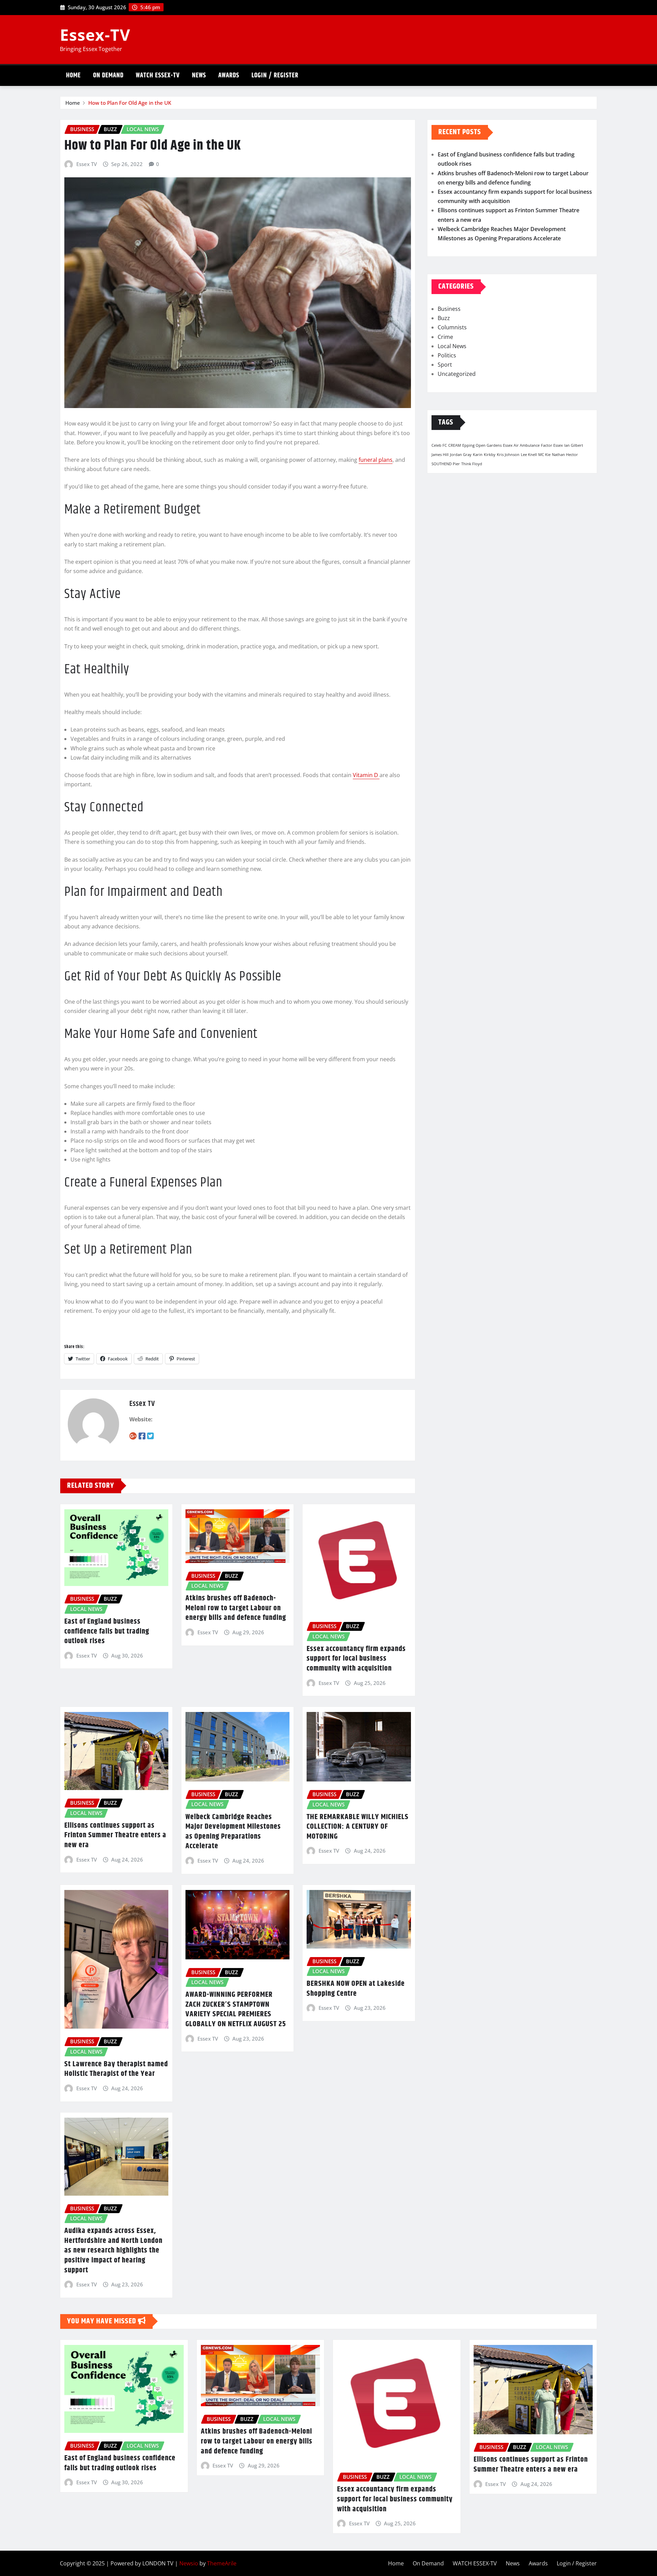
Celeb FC (439, 445)
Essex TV (87, 164)
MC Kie (544, 455)
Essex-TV (95, 35)
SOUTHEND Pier (446, 464)
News (199, 75)
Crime (445, 337)
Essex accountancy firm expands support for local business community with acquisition (356, 1659)
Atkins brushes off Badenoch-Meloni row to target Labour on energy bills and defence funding (236, 1608)
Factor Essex (552, 445)
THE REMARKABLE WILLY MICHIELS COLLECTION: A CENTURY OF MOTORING (358, 1827)
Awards (229, 75)
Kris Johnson (508, 455)
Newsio (189, 2563)
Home (73, 75)
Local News (452, 346)
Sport (445, 365)
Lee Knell (529, 455)
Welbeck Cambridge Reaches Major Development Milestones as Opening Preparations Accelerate (233, 1832)
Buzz (444, 318)
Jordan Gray (461, 455)
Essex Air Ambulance (521, 445)
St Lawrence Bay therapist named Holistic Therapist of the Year (116, 2069)
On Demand (108, 75)
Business (449, 309)
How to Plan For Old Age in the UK (130, 103)
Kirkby (490, 455)
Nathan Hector (565, 455)
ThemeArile (222, 2563)
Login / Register (275, 75)
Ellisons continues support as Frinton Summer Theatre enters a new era (115, 1835)
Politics (447, 355)
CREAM (455, 445)
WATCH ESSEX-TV (158, 75)
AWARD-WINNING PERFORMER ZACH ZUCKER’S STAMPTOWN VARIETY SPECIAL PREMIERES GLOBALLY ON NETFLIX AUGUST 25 (236, 2009)
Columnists (452, 327)
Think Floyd (472, 464)
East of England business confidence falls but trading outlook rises (107, 1631)
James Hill (440, 455)
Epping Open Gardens (482, 445)
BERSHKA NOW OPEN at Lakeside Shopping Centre (356, 1989)
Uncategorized (457, 374)
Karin (478, 455)
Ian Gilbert (574, 445)
